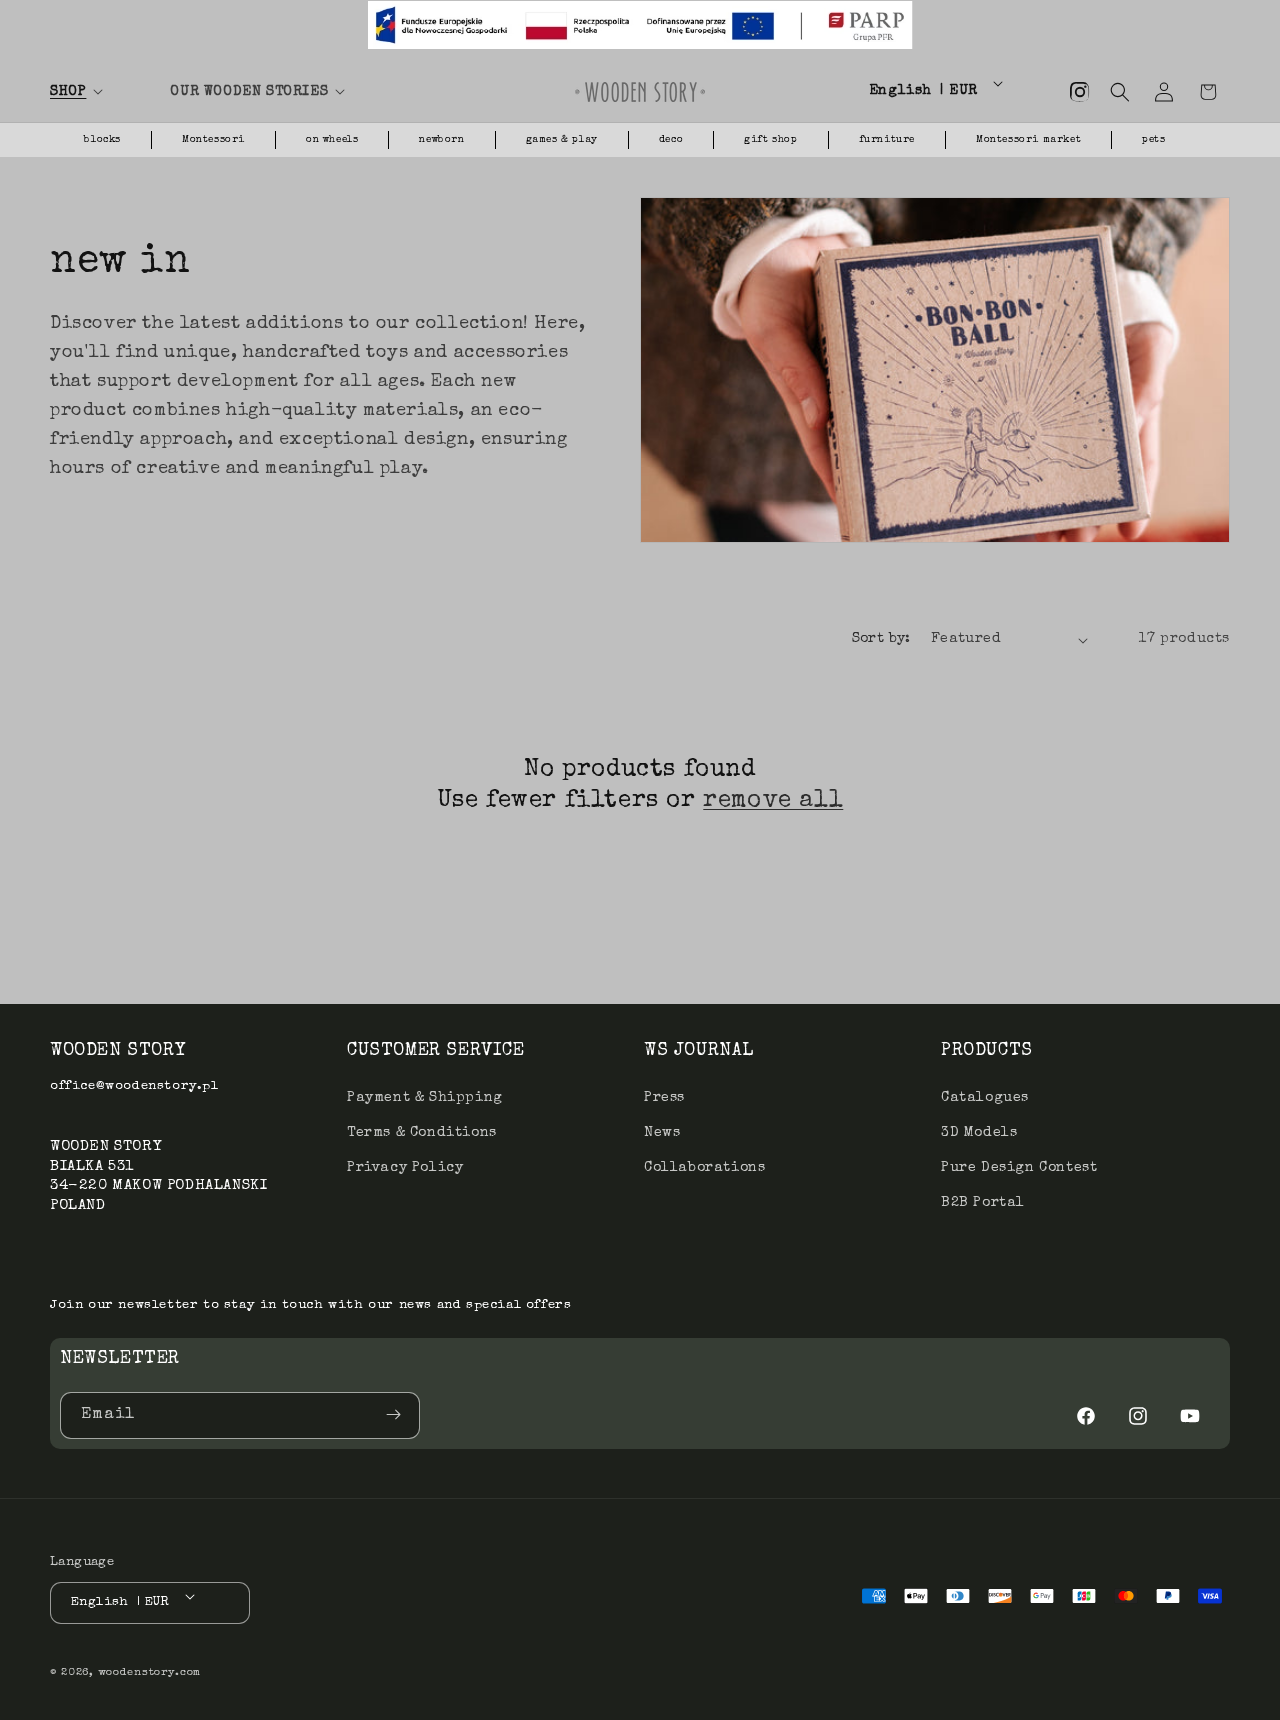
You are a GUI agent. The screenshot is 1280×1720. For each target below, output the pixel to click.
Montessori (213, 140)
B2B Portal (983, 1203)
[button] (98, 92)
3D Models (979, 1132)
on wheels (332, 140)
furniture (887, 140)
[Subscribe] (397, 1414)
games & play (562, 140)
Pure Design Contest (1019, 1167)
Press (664, 1097)
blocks (102, 140)
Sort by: (881, 639)
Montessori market (1028, 140)
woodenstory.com (150, 1673)
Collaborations (704, 1167)
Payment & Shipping (425, 1097)
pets (1153, 140)
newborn (441, 140)
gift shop (770, 140)
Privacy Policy (405, 1167)
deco (671, 140)
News (662, 1132)
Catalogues (985, 1097)
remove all (773, 801)
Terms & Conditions (422, 1132)
